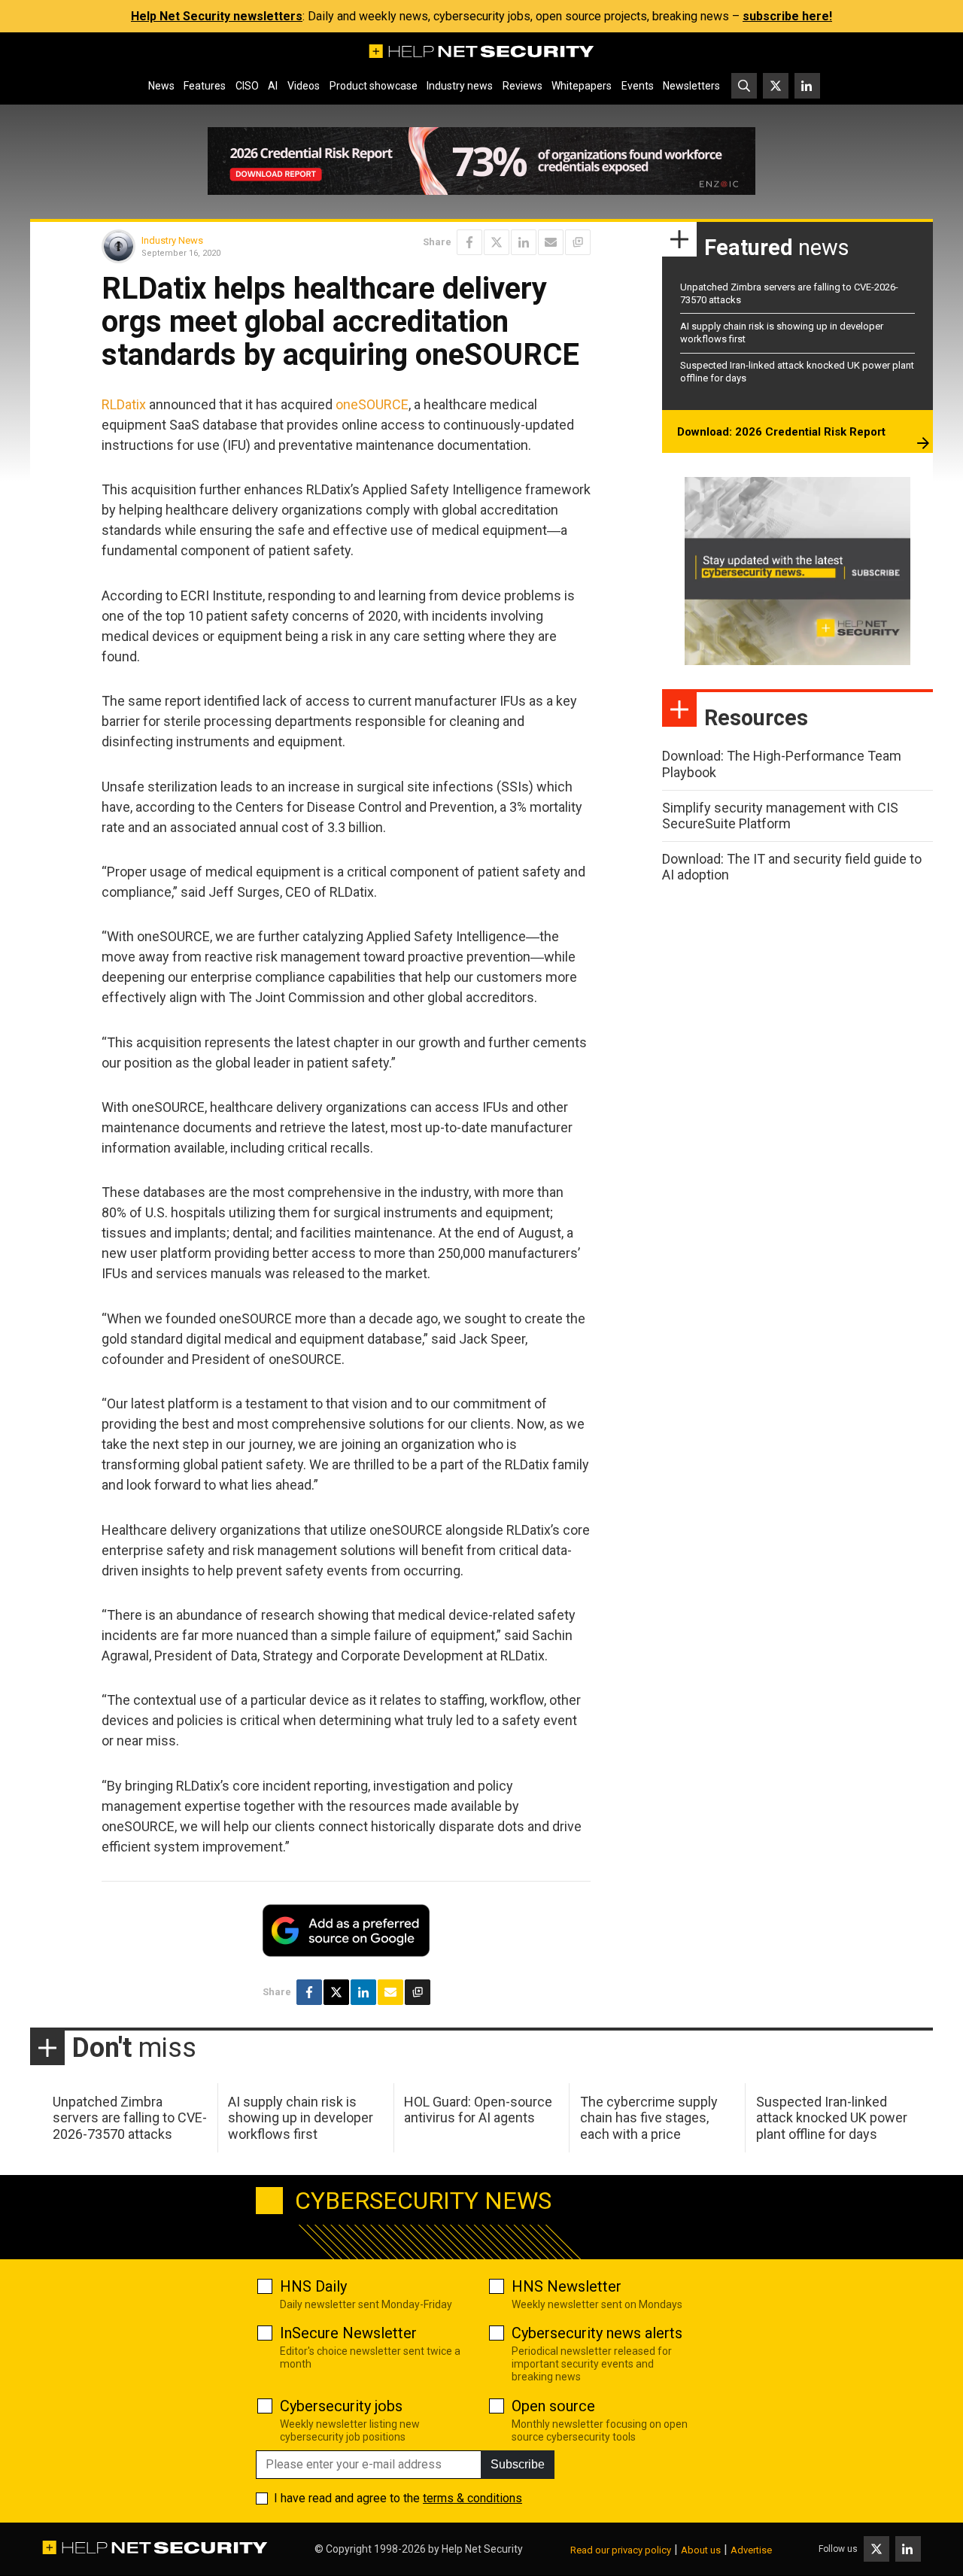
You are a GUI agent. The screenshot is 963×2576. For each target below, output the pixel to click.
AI (273, 86)
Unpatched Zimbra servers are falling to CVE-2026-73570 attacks (130, 2118)
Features (205, 86)
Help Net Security (482, 2549)
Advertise (751, 2550)
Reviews (523, 86)
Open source (553, 2406)
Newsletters (691, 86)
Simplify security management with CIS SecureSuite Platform (780, 816)
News (161, 86)
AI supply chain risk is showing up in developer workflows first (301, 2118)
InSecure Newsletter (348, 2333)
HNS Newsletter (567, 2286)
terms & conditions (472, 2498)
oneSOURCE (372, 404)
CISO (247, 86)
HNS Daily (313, 2286)
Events (638, 86)
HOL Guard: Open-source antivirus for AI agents (478, 2110)
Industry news (460, 86)
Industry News (172, 240)
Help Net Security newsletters (217, 16)
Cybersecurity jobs (341, 2406)
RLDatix (124, 404)
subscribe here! (787, 16)
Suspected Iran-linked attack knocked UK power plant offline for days (832, 2118)
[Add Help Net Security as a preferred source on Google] (578, 242)
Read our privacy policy (621, 2550)
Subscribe (518, 2464)
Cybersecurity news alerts (597, 2333)
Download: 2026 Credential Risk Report (781, 432)
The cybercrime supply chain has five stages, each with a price (649, 2118)
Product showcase (374, 86)
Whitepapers (582, 86)
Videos (304, 86)
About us (701, 2550)
